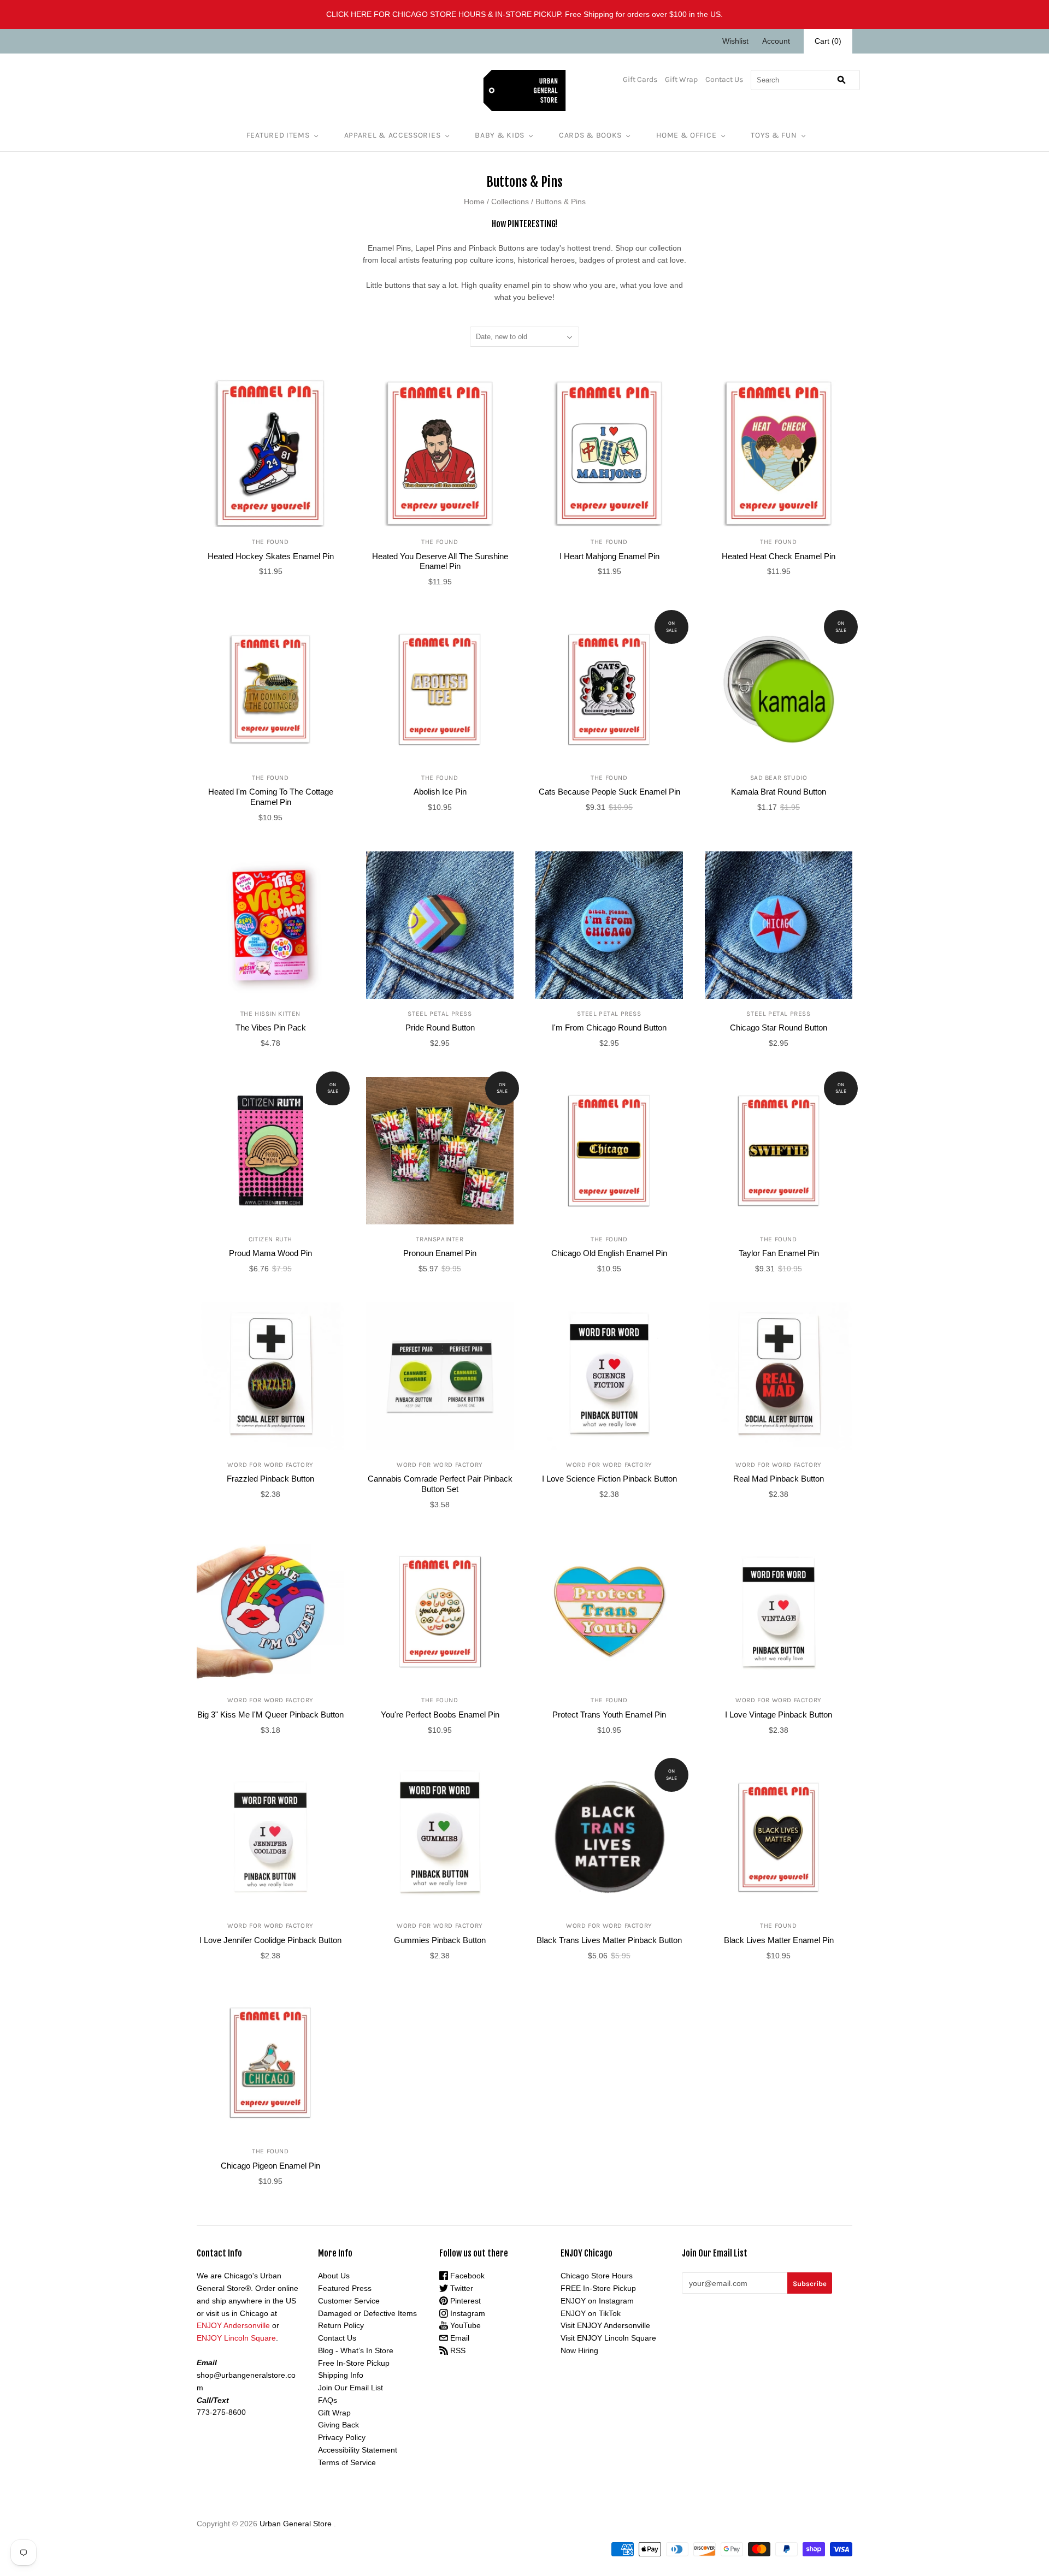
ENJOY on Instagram (597, 2301)
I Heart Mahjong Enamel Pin (609, 556)
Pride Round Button (440, 1028)
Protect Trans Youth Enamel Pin (609, 1715)
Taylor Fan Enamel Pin (779, 1253)
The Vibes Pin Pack (271, 1028)
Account (776, 41)
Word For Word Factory (270, 1465)
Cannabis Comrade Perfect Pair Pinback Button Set (440, 1484)
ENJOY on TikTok (591, 2313)
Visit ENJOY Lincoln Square (608, 2338)
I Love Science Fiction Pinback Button (609, 1479)
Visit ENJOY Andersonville (605, 2325)
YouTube (464, 2325)
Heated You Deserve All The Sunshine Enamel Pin (440, 561)
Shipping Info (341, 2375)
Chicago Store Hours (597, 2276)
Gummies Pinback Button (440, 1940)
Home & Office (686, 135)
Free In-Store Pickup (354, 2363)
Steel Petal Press (440, 1014)
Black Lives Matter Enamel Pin (779, 1940)
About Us (334, 2276)
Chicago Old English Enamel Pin (609, 1253)
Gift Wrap (681, 79)
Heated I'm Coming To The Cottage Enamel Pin (271, 797)
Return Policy (341, 2325)
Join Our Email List (350, 2388)
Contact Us (724, 79)
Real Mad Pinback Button (779, 1479)
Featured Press (345, 2288)
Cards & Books (590, 135)
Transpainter (440, 1239)
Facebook (466, 2276)
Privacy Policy (342, 2437)
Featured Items (278, 135)
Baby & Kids (500, 135)
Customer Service (349, 2301)
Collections (510, 202)
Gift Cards (640, 79)
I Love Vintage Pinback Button (779, 1715)
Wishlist (735, 41)
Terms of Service (347, 2462)
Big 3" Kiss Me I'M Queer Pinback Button (270, 1715)
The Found (270, 542)
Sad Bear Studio (779, 778)
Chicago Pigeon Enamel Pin (270, 2166)
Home (474, 202)
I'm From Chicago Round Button (609, 1028)
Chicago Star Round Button (779, 1028)
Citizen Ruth (270, 1239)
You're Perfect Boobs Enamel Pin (440, 1715)
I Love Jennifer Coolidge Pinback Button (270, 1940)
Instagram (467, 2313)
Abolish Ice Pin (440, 792)
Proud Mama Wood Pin (270, 1253)
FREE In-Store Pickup (598, 2288)
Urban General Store (296, 2524)
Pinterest (464, 2301)
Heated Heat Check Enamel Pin (779, 556)
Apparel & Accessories (393, 135)
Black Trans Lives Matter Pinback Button (609, 1940)
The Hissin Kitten (270, 1014)
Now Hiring (579, 2350)
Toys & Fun (774, 135)
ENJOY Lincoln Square (236, 2338)
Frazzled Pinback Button (270, 1479)
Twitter (461, 2288)
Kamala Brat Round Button (779, 792)
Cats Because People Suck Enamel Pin (609, 792)
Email (459, 2338)
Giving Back (338, 2425)
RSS (457, 2350)
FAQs (328, 2400)
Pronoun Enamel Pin (440, 1253)
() (828, 41)
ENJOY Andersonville (233, 2325)
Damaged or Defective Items (367, 2313)
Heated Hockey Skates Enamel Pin (271, 556)
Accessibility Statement (358, 2450)
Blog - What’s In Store (356, 2350)
